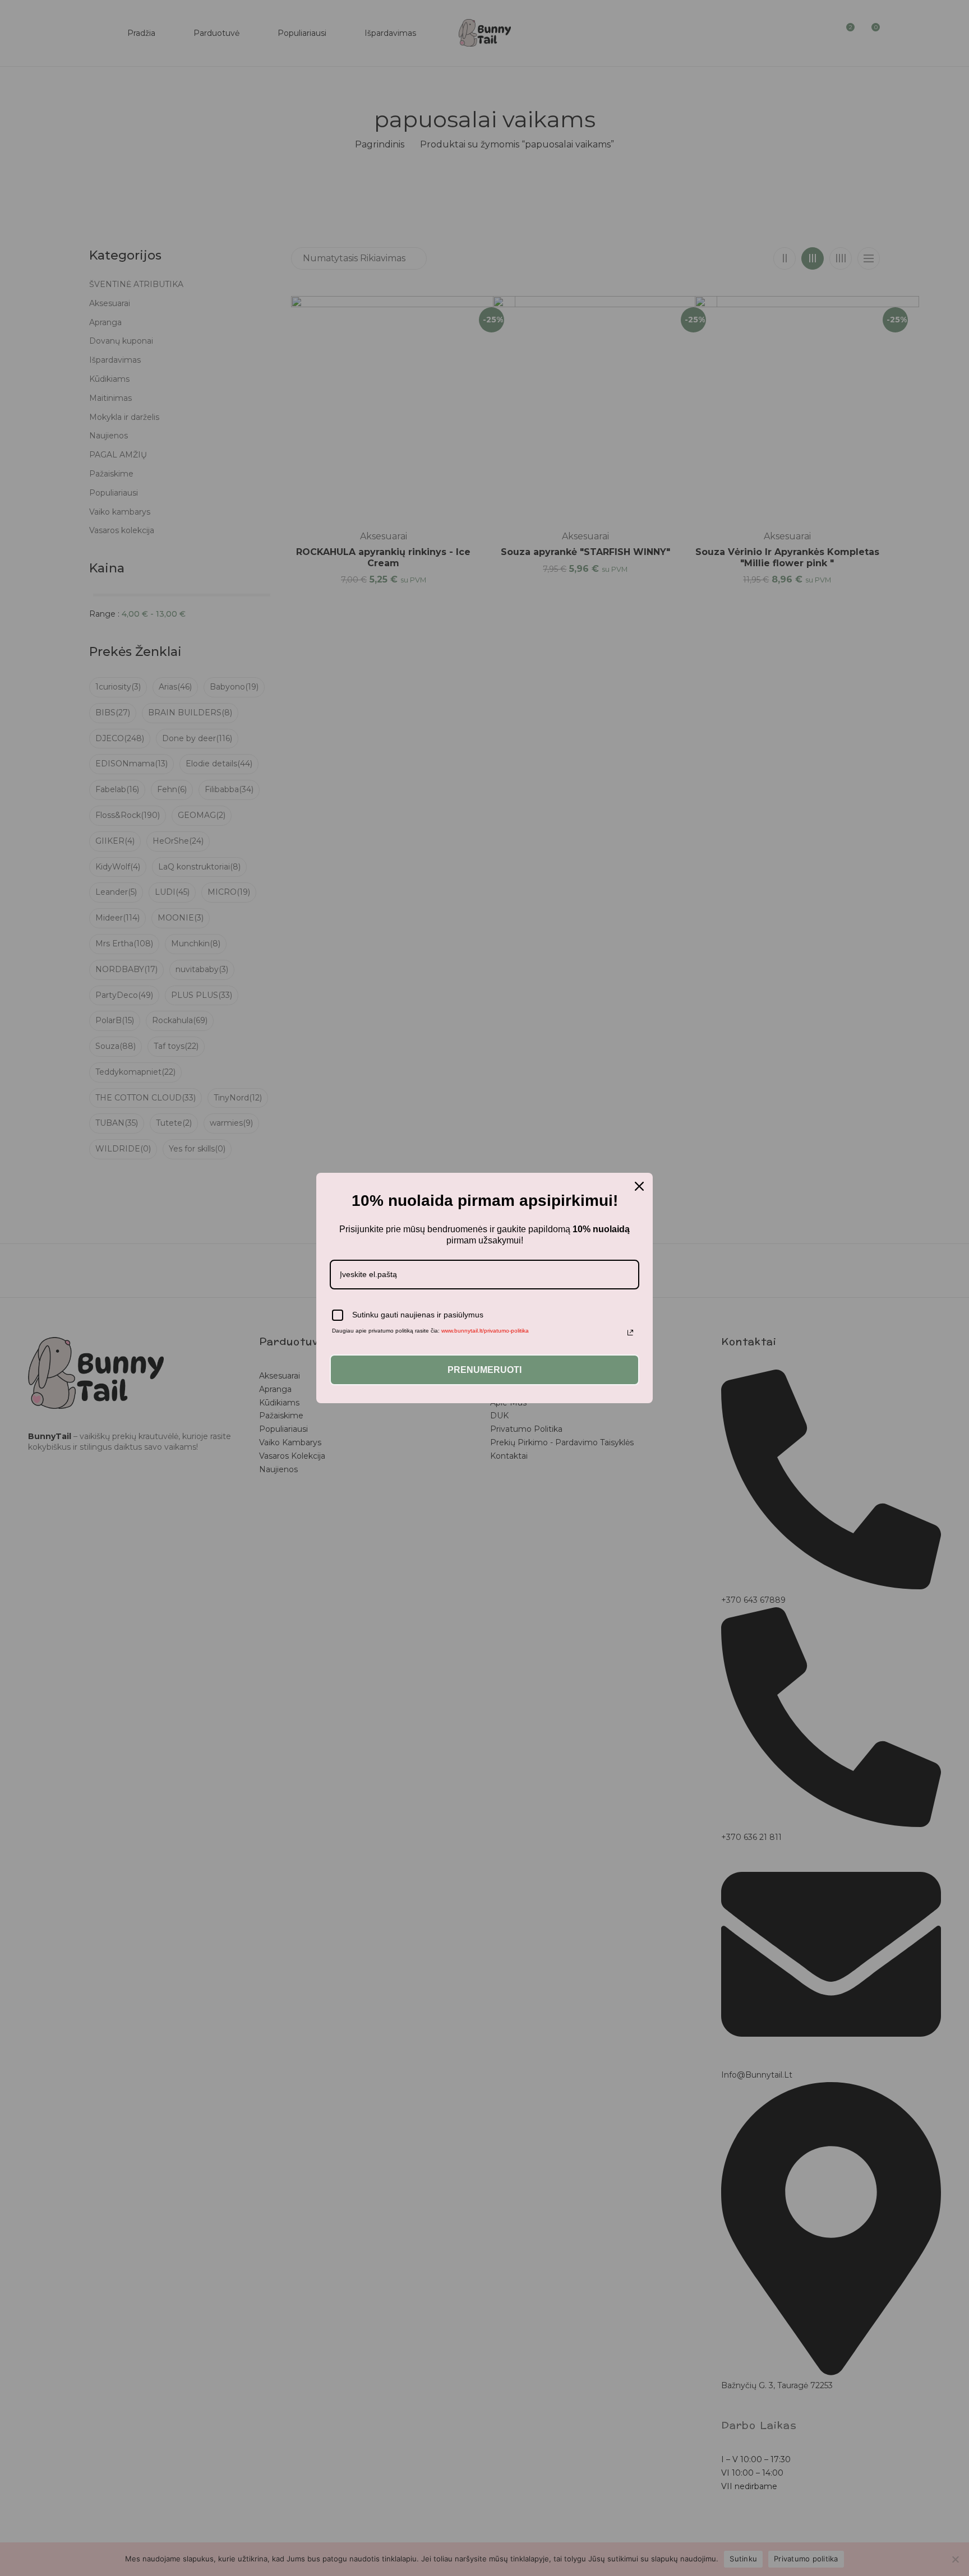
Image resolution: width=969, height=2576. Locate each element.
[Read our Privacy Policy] (630, 1333)
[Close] (639, 1186)
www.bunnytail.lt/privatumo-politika (485, 1331)
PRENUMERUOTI (484, 1370)
